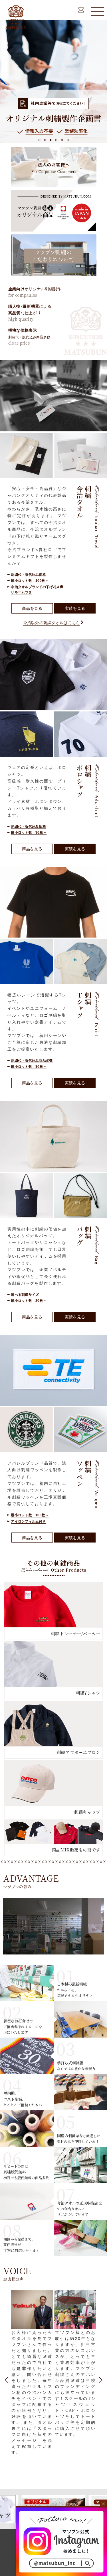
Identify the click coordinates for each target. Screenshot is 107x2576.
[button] (40, 140)
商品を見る (32, 608)
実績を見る (75, 608)
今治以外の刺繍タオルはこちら (52, 623)
